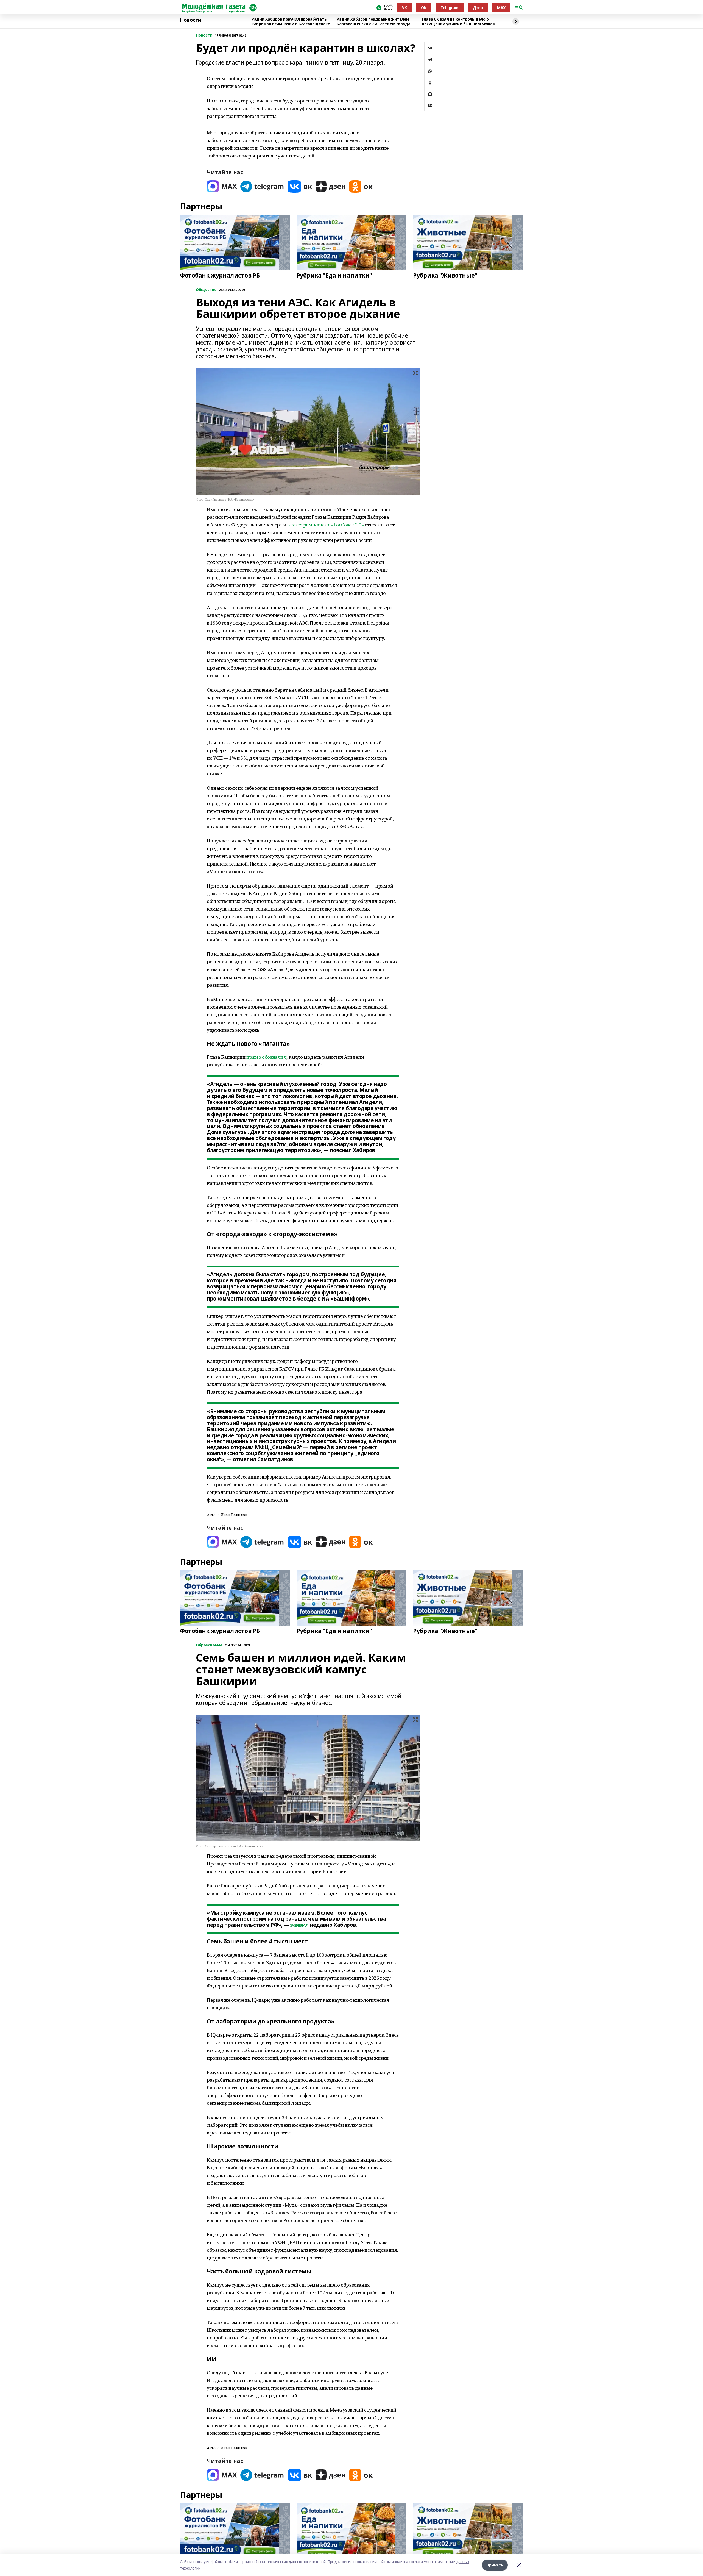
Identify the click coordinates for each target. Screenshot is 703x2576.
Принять (495, 2565)
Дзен (478, 8)
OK (424, 8)
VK (404, 8)
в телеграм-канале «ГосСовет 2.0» (326, 525)
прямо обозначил (267, 1057)
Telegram (450, 8)
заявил (299, 1925)
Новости (191, 20)
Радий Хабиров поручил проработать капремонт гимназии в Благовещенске (291, 22)
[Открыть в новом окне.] (222, 186)
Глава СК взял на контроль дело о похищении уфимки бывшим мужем (459, 22)
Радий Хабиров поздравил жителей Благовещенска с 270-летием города (373, 22)
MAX (501, 8)
